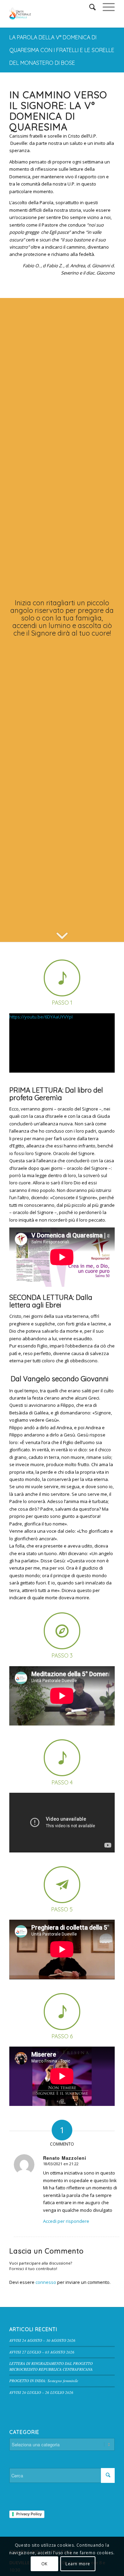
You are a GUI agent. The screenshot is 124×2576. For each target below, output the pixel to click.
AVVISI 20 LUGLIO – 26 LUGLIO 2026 (41, 2392)
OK (44, 2564)
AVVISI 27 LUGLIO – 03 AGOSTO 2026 (42, 2352)
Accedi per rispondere (66, 2221)
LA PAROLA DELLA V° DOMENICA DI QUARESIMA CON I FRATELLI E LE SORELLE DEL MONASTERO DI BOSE (62, 50)
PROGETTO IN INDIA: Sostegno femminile (44, 2381)
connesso (46, 2282)
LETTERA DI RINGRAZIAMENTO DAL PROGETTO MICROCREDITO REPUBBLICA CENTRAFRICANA (51, 2366)
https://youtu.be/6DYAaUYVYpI (41, 1017)
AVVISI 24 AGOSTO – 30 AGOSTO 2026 (42, 2340)
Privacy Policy (29, 2514)
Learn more (78, 2564)
